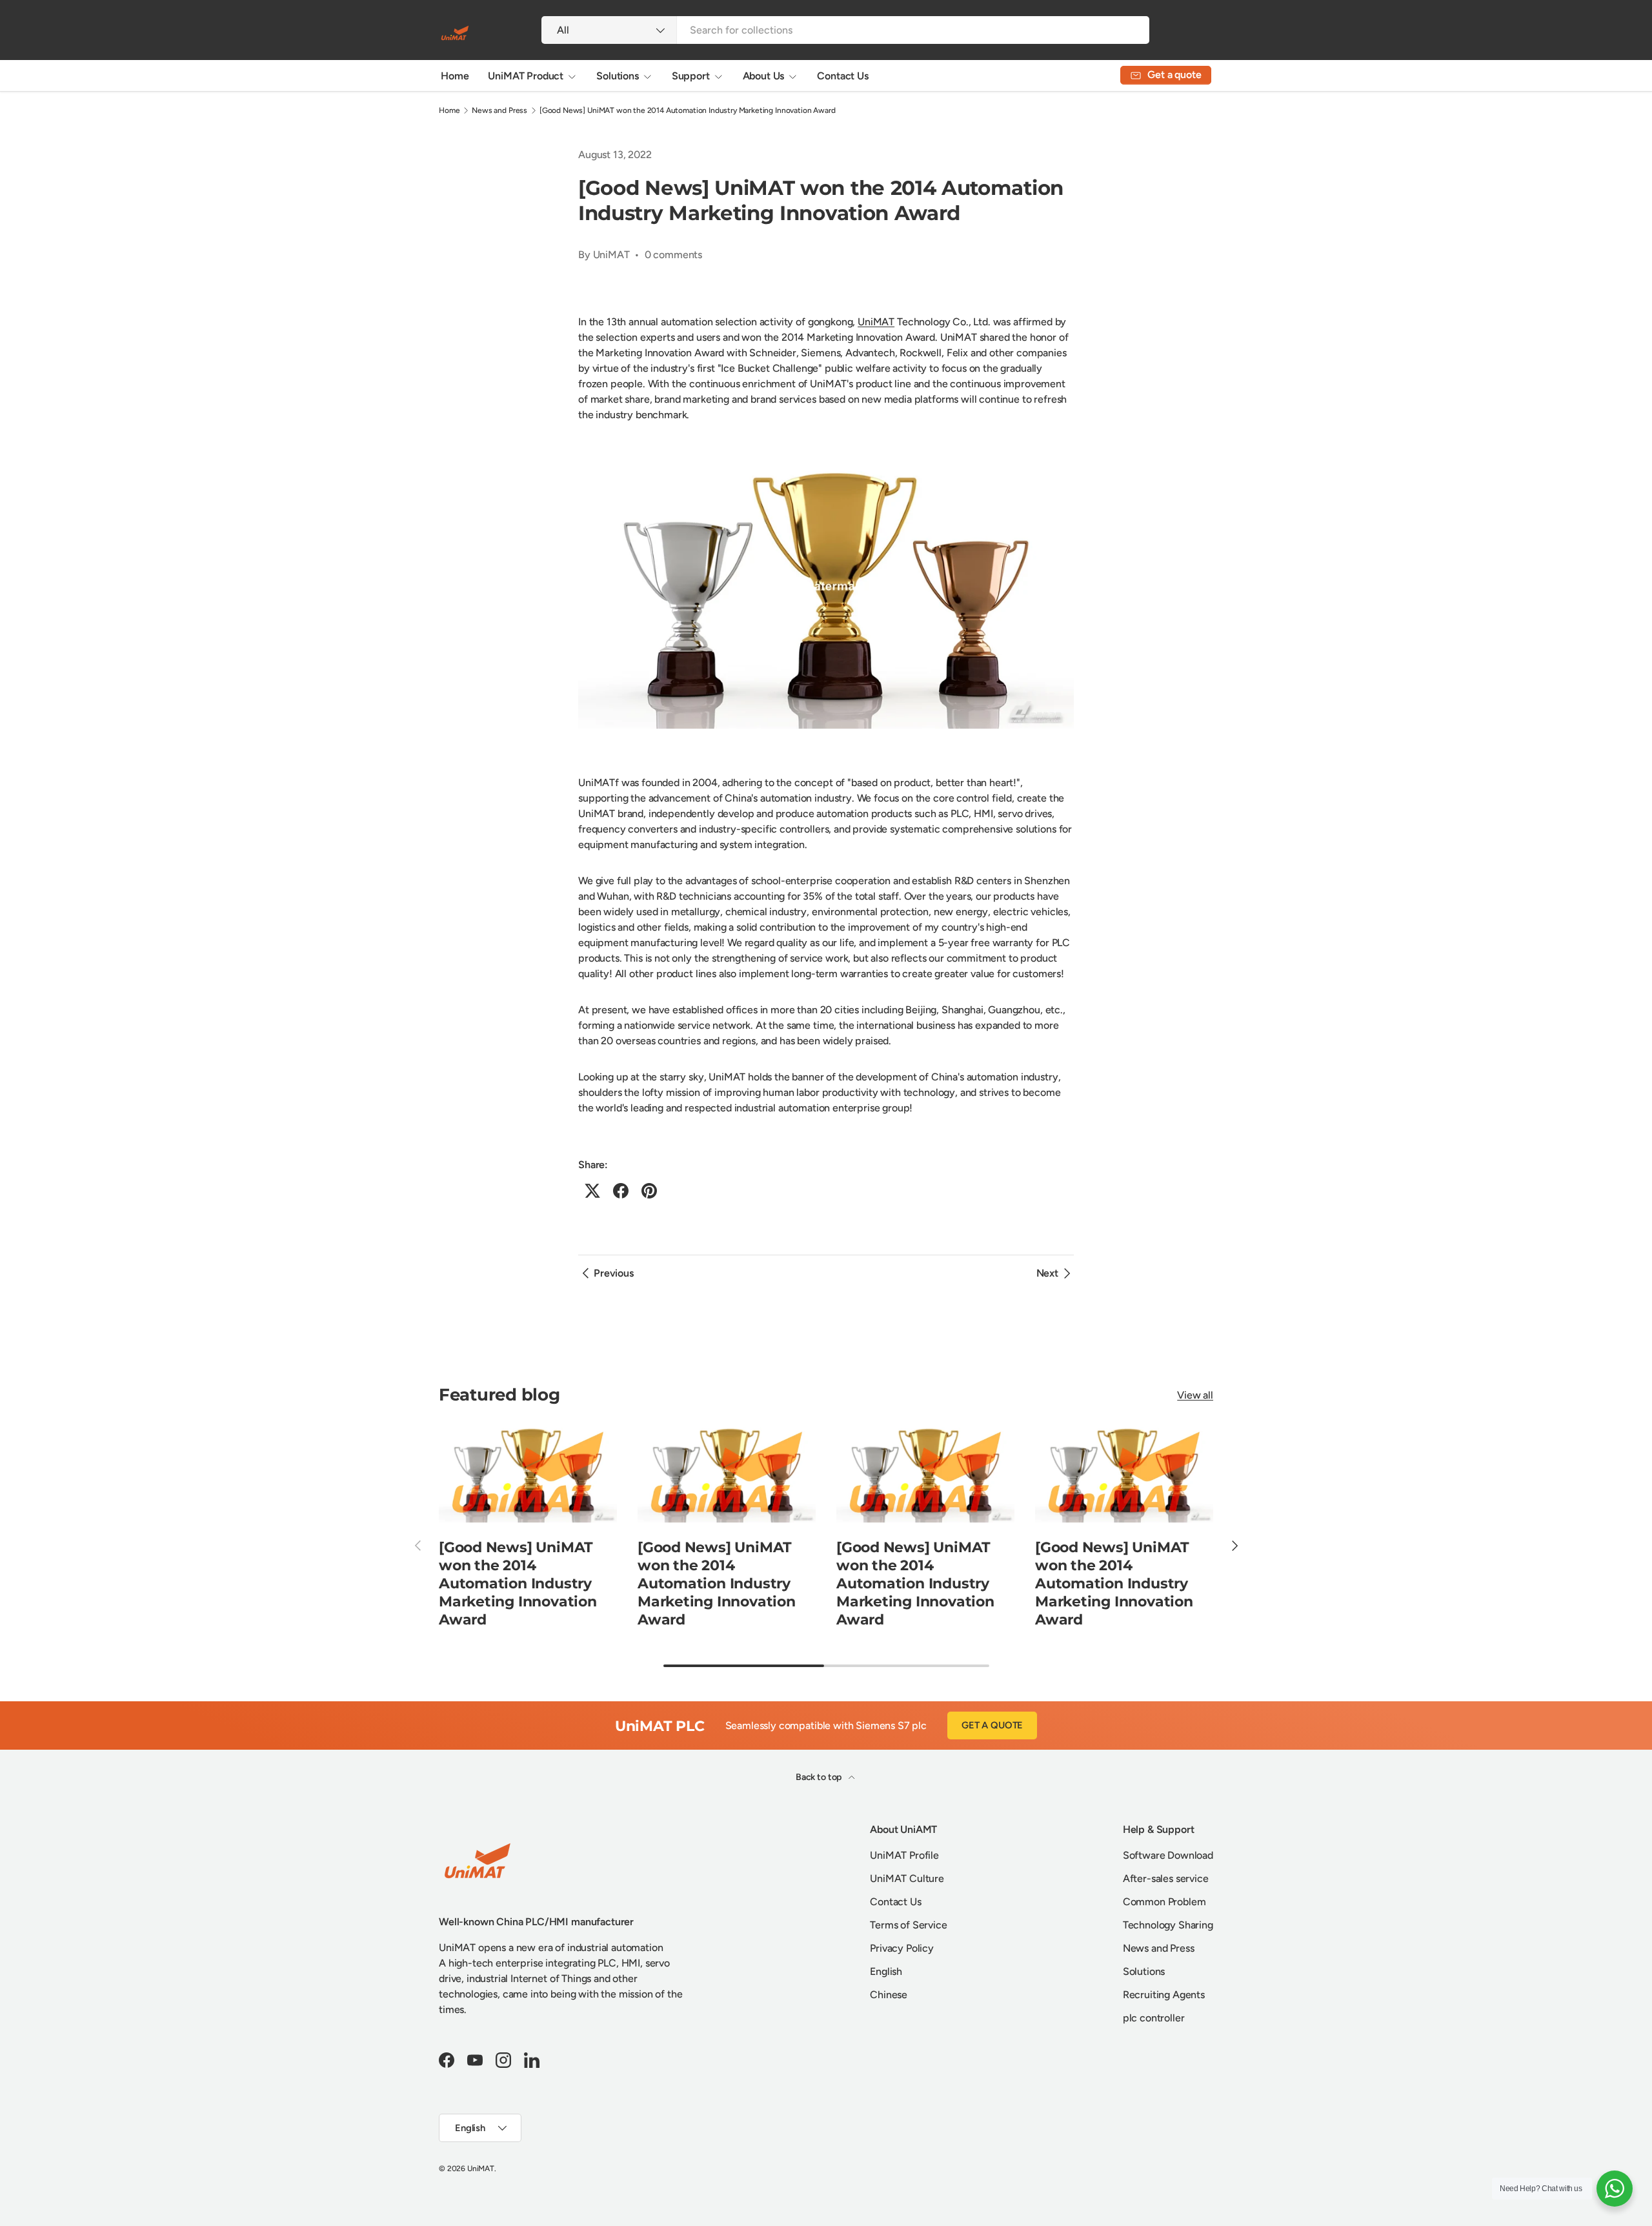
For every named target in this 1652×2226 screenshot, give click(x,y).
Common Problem (1164, 1902)
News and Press (499, 110)
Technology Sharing (1168, 1925)
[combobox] (845, 30)
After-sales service (1166, 1878)
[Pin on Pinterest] (649, 1191)
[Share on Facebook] (621, 1191)
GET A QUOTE (992, 1725)
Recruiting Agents (1164, 1995)
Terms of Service (908, 1925)
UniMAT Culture (907, 1878)
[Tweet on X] (592, 1191)
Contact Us (842, 76)
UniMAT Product (526, 76)
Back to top (820, 1777)
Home (455, 76)
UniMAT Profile (904, 1855)
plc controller (1154, 2018)
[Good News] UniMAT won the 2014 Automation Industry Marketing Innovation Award (688, 110)
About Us (764, 76)
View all (1195, 1395)
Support (691, 76)
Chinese (889, 1995)
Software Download (1168, 1855)
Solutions (618, 76)
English (886, 1971)
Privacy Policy (902, 1948)
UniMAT (876, 322)
